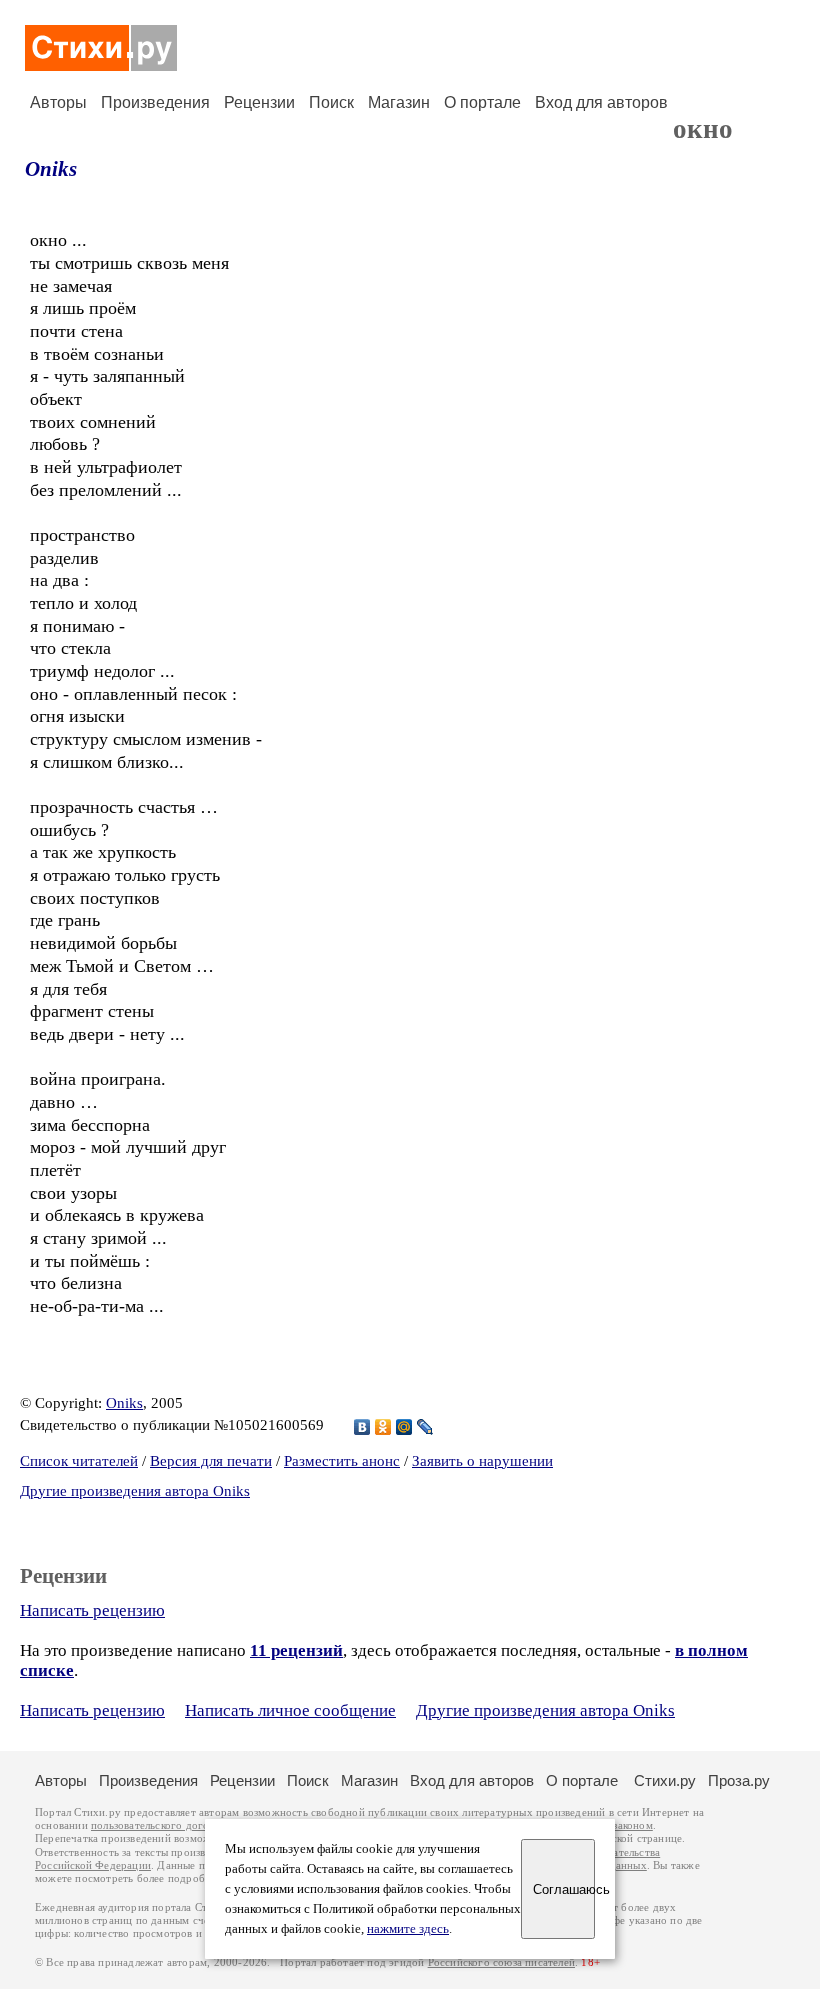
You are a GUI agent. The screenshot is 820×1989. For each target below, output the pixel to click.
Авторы (58, 102)
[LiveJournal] (425, 1427)
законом (632, 1825)
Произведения (155, 102)
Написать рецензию (92, 1610)
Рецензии (259, 102)
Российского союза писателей (501, 1962)
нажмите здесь (408, 1929)
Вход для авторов (601, 102)
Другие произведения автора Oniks (135, 1491)
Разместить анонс (342, 1461)
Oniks (51, 169)
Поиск (331, 102)
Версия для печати (211, 1461)
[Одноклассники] (383, 1427)
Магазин (399, 102)
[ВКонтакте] (362, 1427)
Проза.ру (739, 1780)
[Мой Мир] (404, 1427)
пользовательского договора (161, 1825)
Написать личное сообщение (290, 1710)
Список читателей (79, 1461)
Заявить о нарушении (482, 1461)
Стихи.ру (665, 1780)
